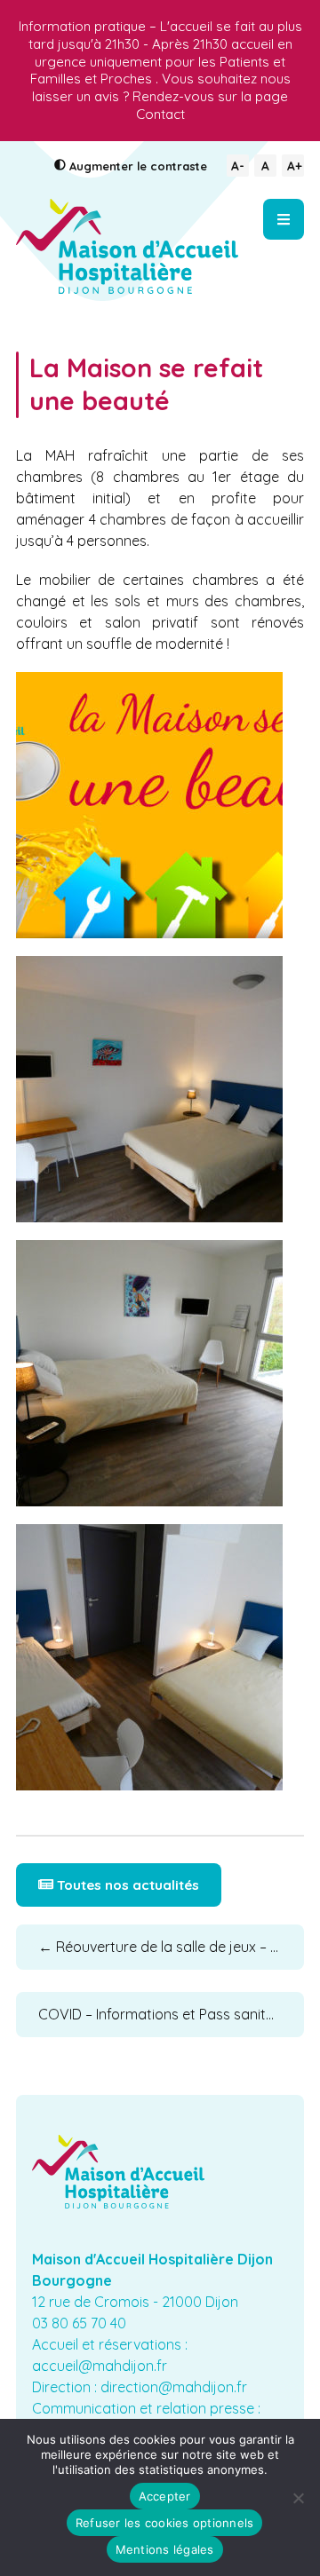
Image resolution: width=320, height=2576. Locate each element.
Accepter (165, 2496)
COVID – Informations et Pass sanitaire (171, 2014)
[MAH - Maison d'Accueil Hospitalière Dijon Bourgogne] (127, 246)
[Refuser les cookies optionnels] (298, 2498)
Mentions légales (165, 2549)
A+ (295, 166)
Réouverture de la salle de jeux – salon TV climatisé (171, 1947)
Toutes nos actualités (126, 1885)
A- (238, 166)
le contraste (138, 166)
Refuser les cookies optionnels (165, 2523)
